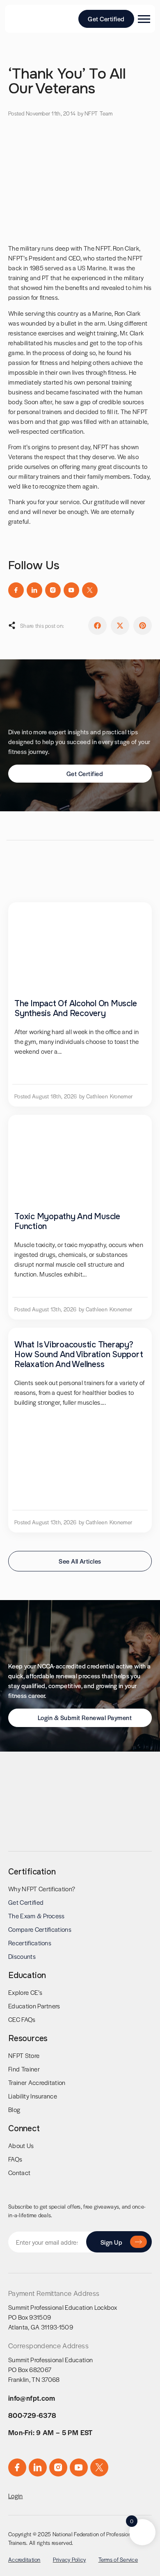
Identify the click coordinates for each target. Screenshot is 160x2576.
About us (21, 2145)
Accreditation (24, 2559)
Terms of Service (118, 2559)
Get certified (26, 1902)
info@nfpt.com (32, 2398)
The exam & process (37, 1916)
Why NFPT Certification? (42, 1889)
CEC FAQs (22, 2019)
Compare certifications (40, 1929)
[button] (97, 626)
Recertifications (30, 1943)
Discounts (22, 1956)
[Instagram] (53, 590)
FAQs (15, 2159)
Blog (14, 2109)
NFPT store (24, 2055)
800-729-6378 (32, 2415)
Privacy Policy (70, 2559)
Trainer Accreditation (37, 2082)
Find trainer (24, 2069)
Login (16, 2496)
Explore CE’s (25, 1992)
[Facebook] (16, 590)
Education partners (34, 2006)
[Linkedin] (34, 590)
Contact (19, 2172)
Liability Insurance (33, 2096)
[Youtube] (71, 590)
